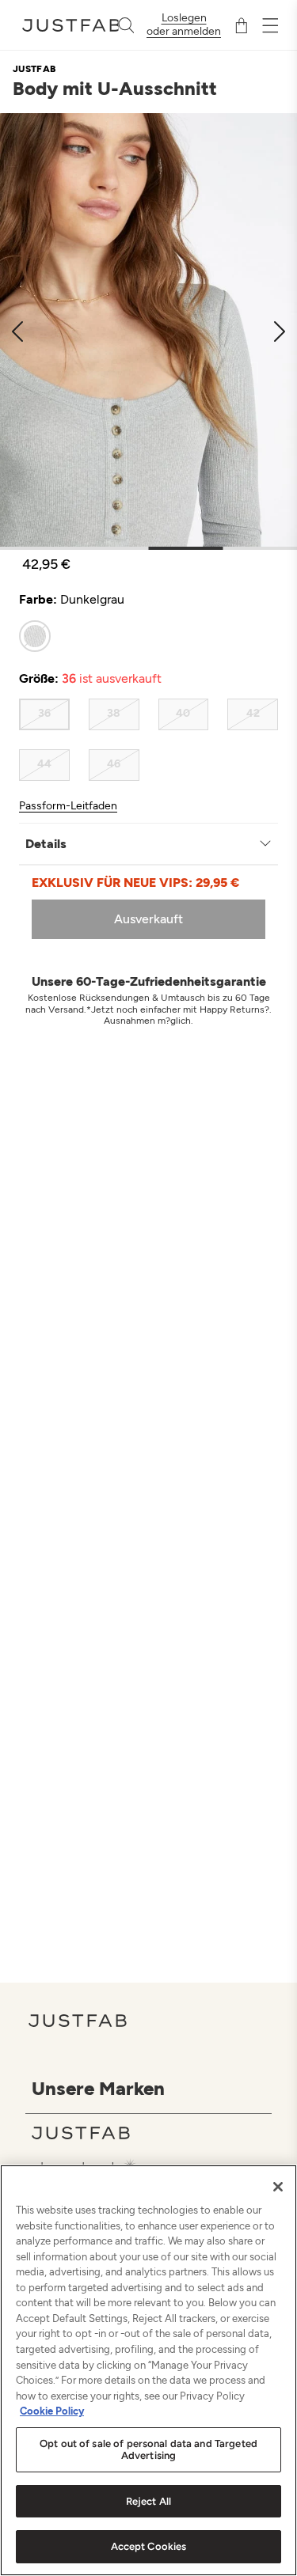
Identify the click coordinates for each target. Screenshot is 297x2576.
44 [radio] (44, 764)
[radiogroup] (148, 636)
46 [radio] (114, 764)
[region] (148, 2370)
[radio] (35, 636)
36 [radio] (44, 713)
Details (46, 844)
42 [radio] (253, 713)
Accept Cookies (149, 2546)
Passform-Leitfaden (68, 806)
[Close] (278, 2187)
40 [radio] (183, 713)
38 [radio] (114, 713)
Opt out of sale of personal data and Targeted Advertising (148, 2450)
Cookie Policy (52, 2411)
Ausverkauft (148, 919)
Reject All (148, 2501)
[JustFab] (152, 2133)
